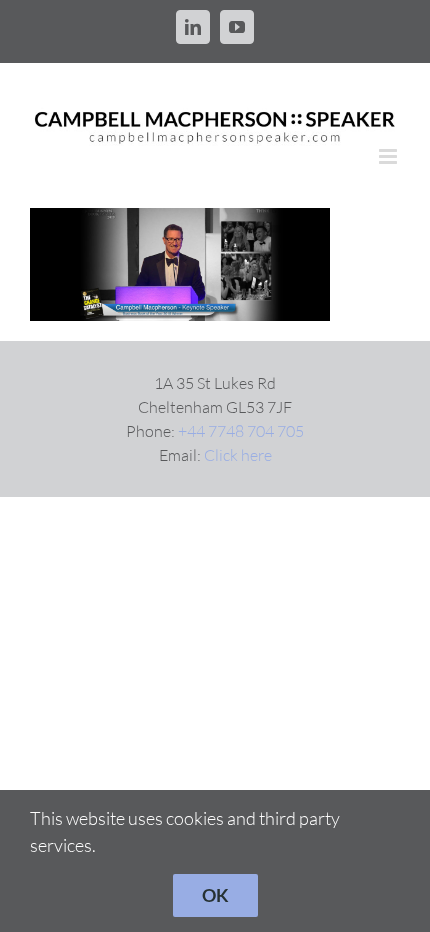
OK (215, 895)
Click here (238, 455)
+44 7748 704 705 (241, 431)
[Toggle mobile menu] (389, 156)
